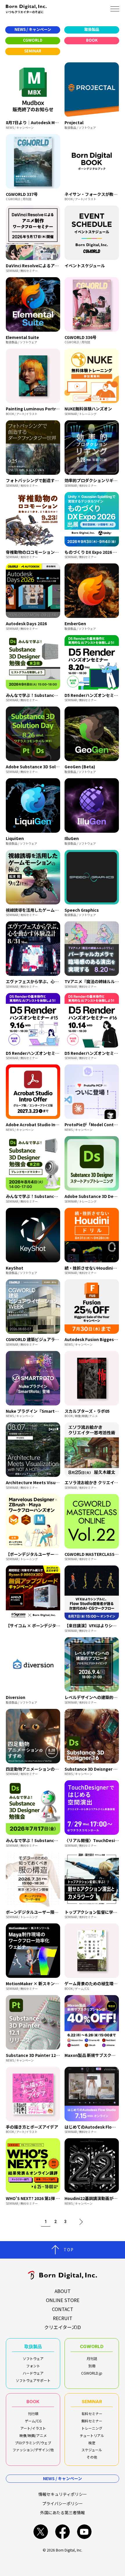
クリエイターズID (63, 2327)
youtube (84, 2532)
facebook (63, 2532)
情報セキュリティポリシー (63, 2494)
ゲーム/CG (33, 2421)
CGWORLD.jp (92, 2373)
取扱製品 (33, 2346)
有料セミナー (92, 2414)
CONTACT (63, 2309)
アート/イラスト (33, 2428)
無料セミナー (92, 2421)
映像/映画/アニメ (33, 2435)
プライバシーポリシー (63, 2503)
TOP (69, 2250)
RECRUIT (63, 2318)
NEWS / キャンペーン (63, 2478)
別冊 (92, 2366)
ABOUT (63, 2291)
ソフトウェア (33, 2358)
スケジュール (92, 2450)
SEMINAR (92, 2402)
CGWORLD (92, 2346)
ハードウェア (33, 2373)
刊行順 (33, 2414)
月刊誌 (92, 2358)
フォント (33, 2366)
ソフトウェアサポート (33, 2380)
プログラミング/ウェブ (33, 2443)
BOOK (33, 2402)
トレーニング (92, 2428)
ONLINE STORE (63, 2300)
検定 (92, 2443)
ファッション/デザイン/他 (33, 2450)
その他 (92, 2457)
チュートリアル (92, 2435)
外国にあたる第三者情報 (63, 2512)
